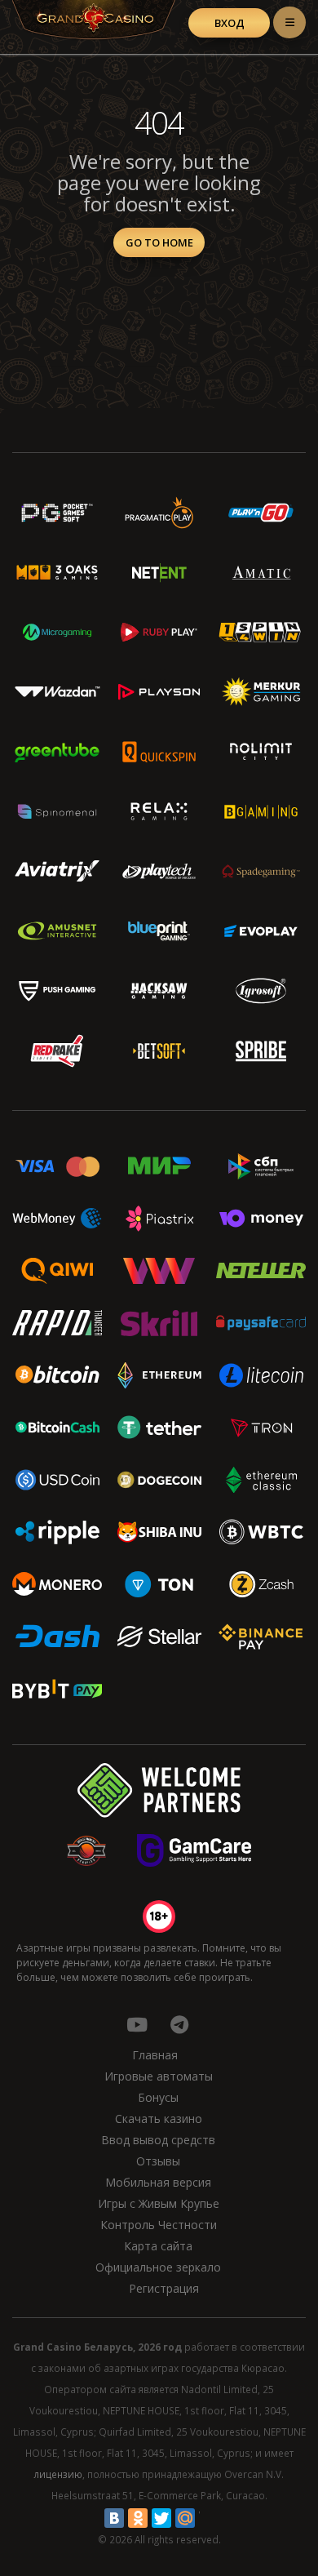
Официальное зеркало (158, 2267)
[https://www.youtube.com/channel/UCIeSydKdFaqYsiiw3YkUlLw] (137, 2024)
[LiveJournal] (209, 2518)
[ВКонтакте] (114, 2518)
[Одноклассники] (138, 2518)
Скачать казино (159, 2119)
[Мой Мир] (185, 2518)
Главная (155, 2055)
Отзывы (158, 2161)
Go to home (159, 242)
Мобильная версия (158, 2182)
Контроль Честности (159, 2225)
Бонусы (158, 2097)
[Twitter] (161, 2518)
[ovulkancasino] (179, 2024)
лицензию (58, 2474)
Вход (230, 23)
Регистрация (164, 2288)
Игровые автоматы (159, 2076)
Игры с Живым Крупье (159, 2203)
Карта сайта (158, 2246)
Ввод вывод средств (158, 2140)
